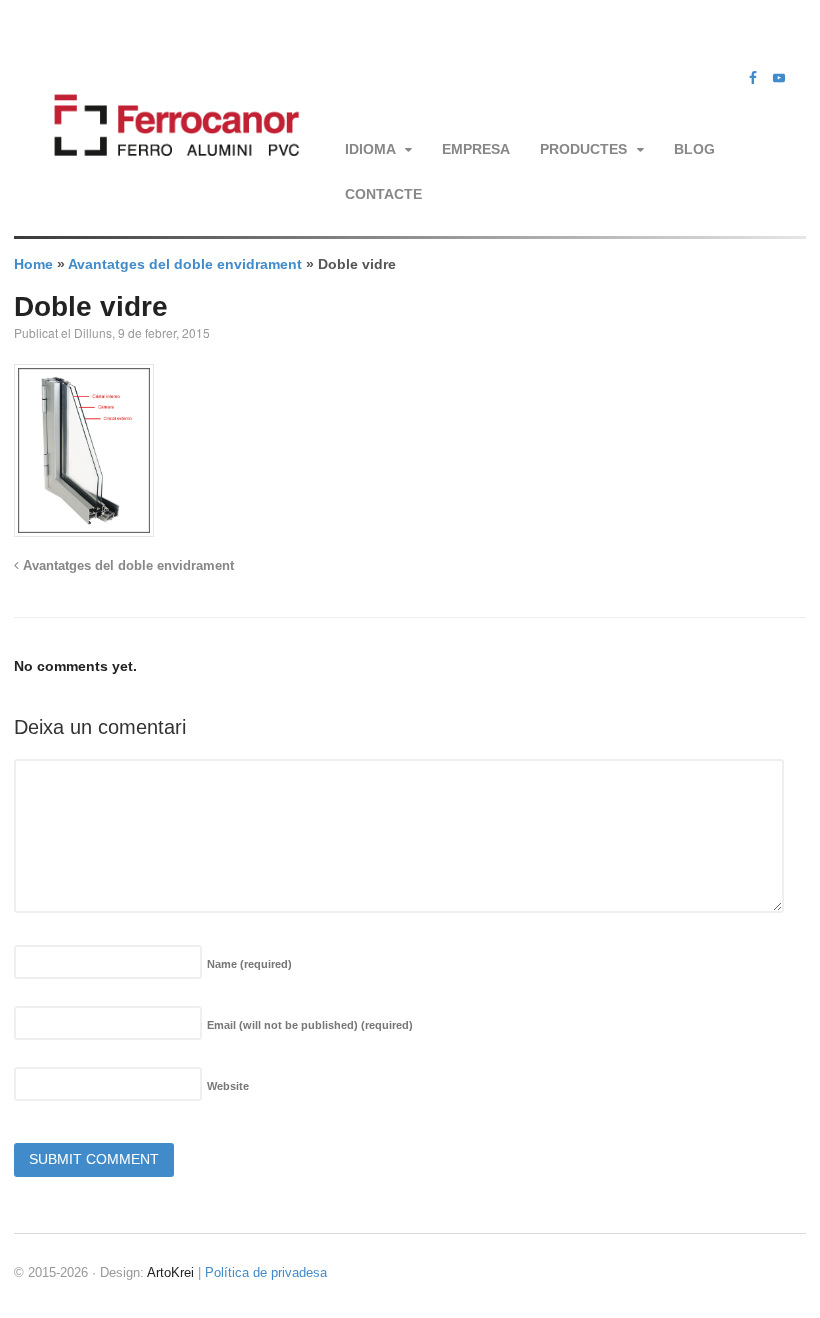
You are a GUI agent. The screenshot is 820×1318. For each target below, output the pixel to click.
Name (249, 964)
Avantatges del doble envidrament (185, 264)
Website (228, 1086)
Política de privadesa (266, 1272)
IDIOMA (370, 149)
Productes (583, 149)
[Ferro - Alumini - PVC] (171, 176)
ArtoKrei (170, 1272)
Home (33, 264)
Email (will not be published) (310, 1025)
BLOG (694, 149)
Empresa (476, 149)
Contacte (383, 194)
